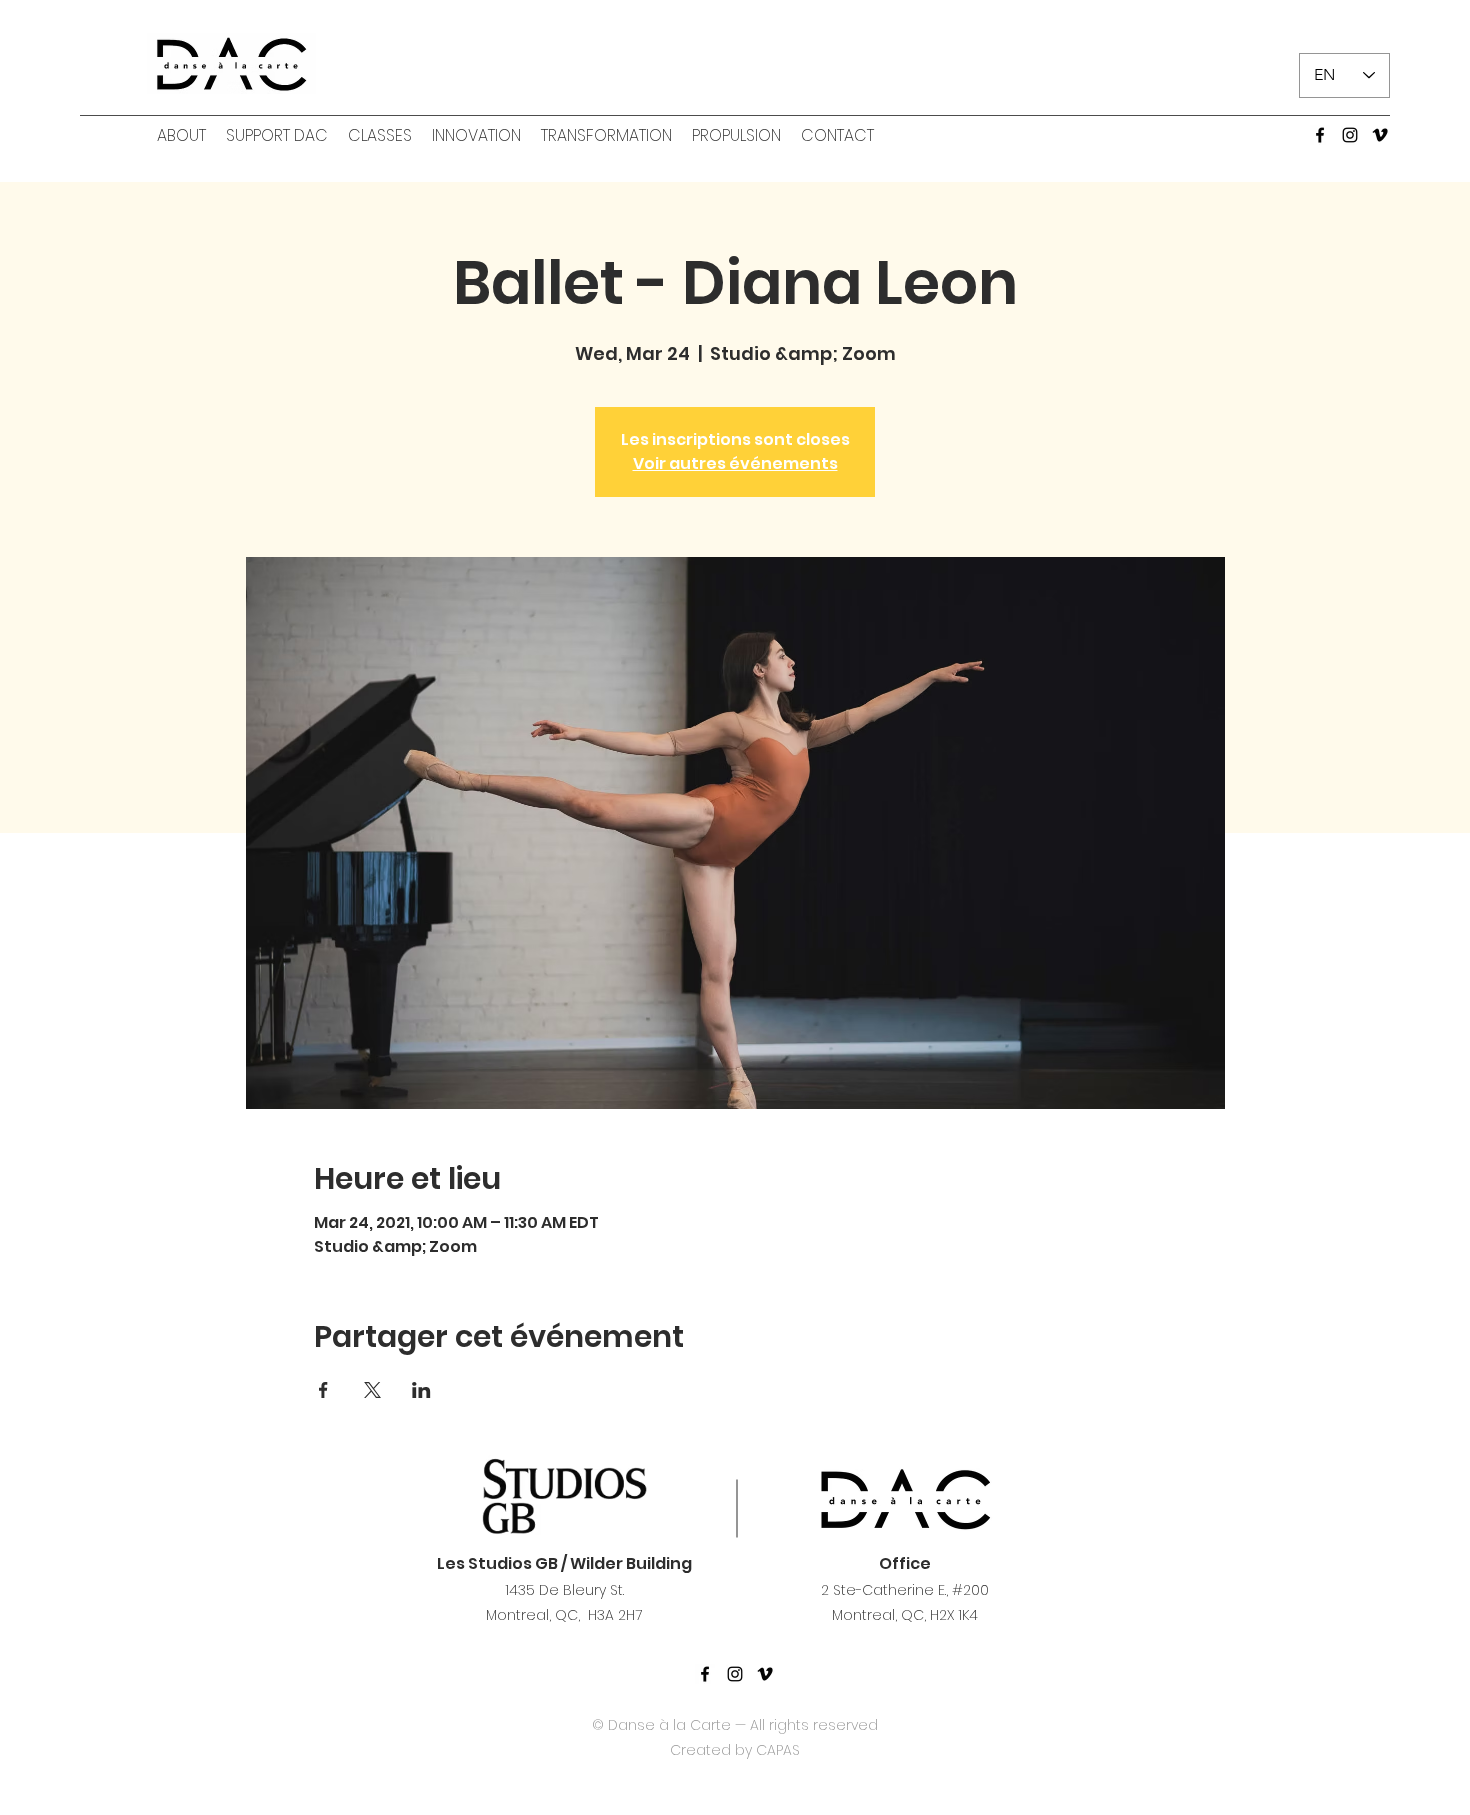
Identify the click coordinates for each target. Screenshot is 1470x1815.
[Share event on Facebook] (323, 1390)
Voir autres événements (735, 463)
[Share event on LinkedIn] (421, 1390)
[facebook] (1320, 135)
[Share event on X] (372, 1390)
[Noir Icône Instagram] (735, 1674)
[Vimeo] (1380, 135)
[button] (181, 136)
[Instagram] (1350, 135)
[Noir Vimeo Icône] (765, 1674)
